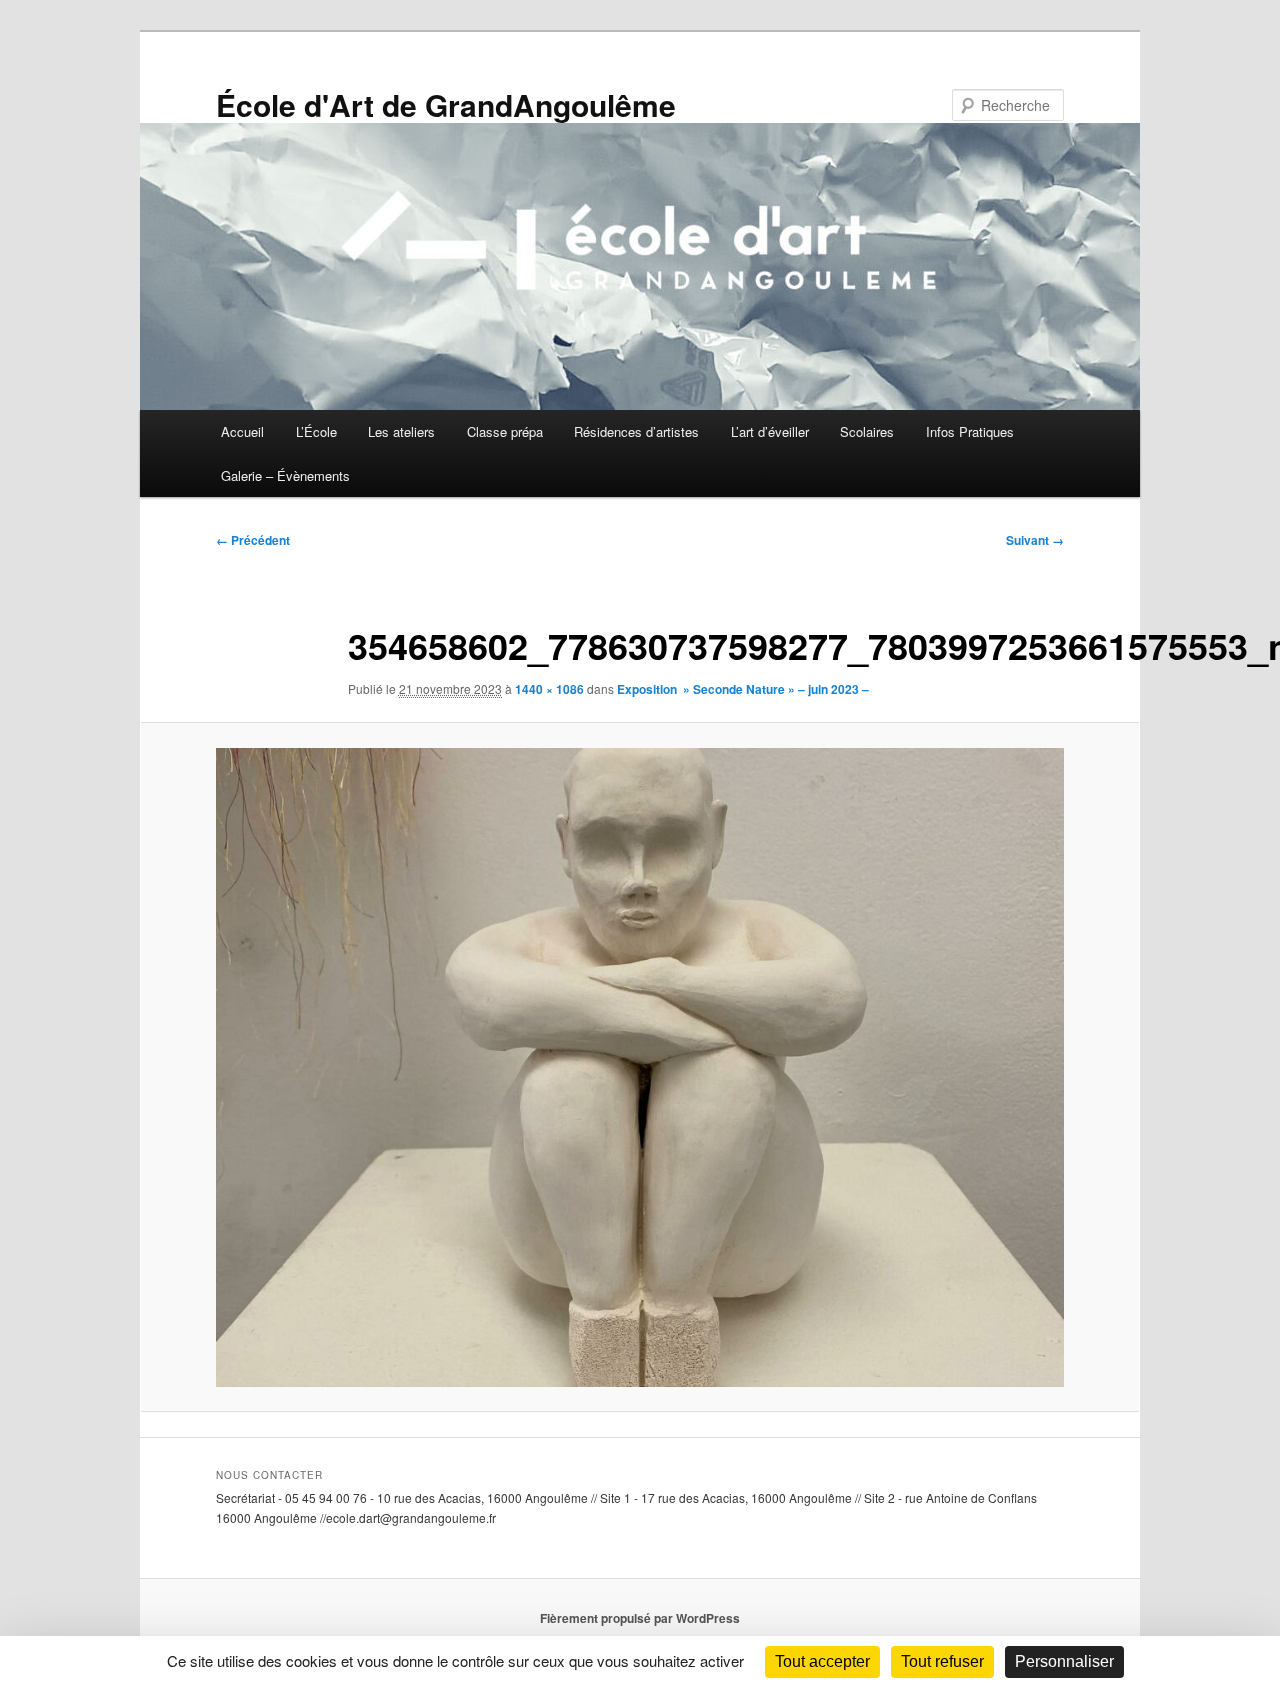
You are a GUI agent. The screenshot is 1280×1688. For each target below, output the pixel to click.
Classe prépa (505, 431)
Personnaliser (1064, 1661)
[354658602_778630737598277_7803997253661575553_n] (640, 1067)
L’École (316, 431)
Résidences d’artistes (636, 431)
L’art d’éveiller (770, 431)
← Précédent (253, 540)
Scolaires (867, 431)
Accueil (242, 431)
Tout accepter (822, 1661)
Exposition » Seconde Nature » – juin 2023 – (743, 689)
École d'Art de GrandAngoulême (446, 104)
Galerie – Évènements (285, 475)
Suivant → (1035, 540)
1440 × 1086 (549, 689)
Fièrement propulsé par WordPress (640, 1618)
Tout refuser (942, 1661)
